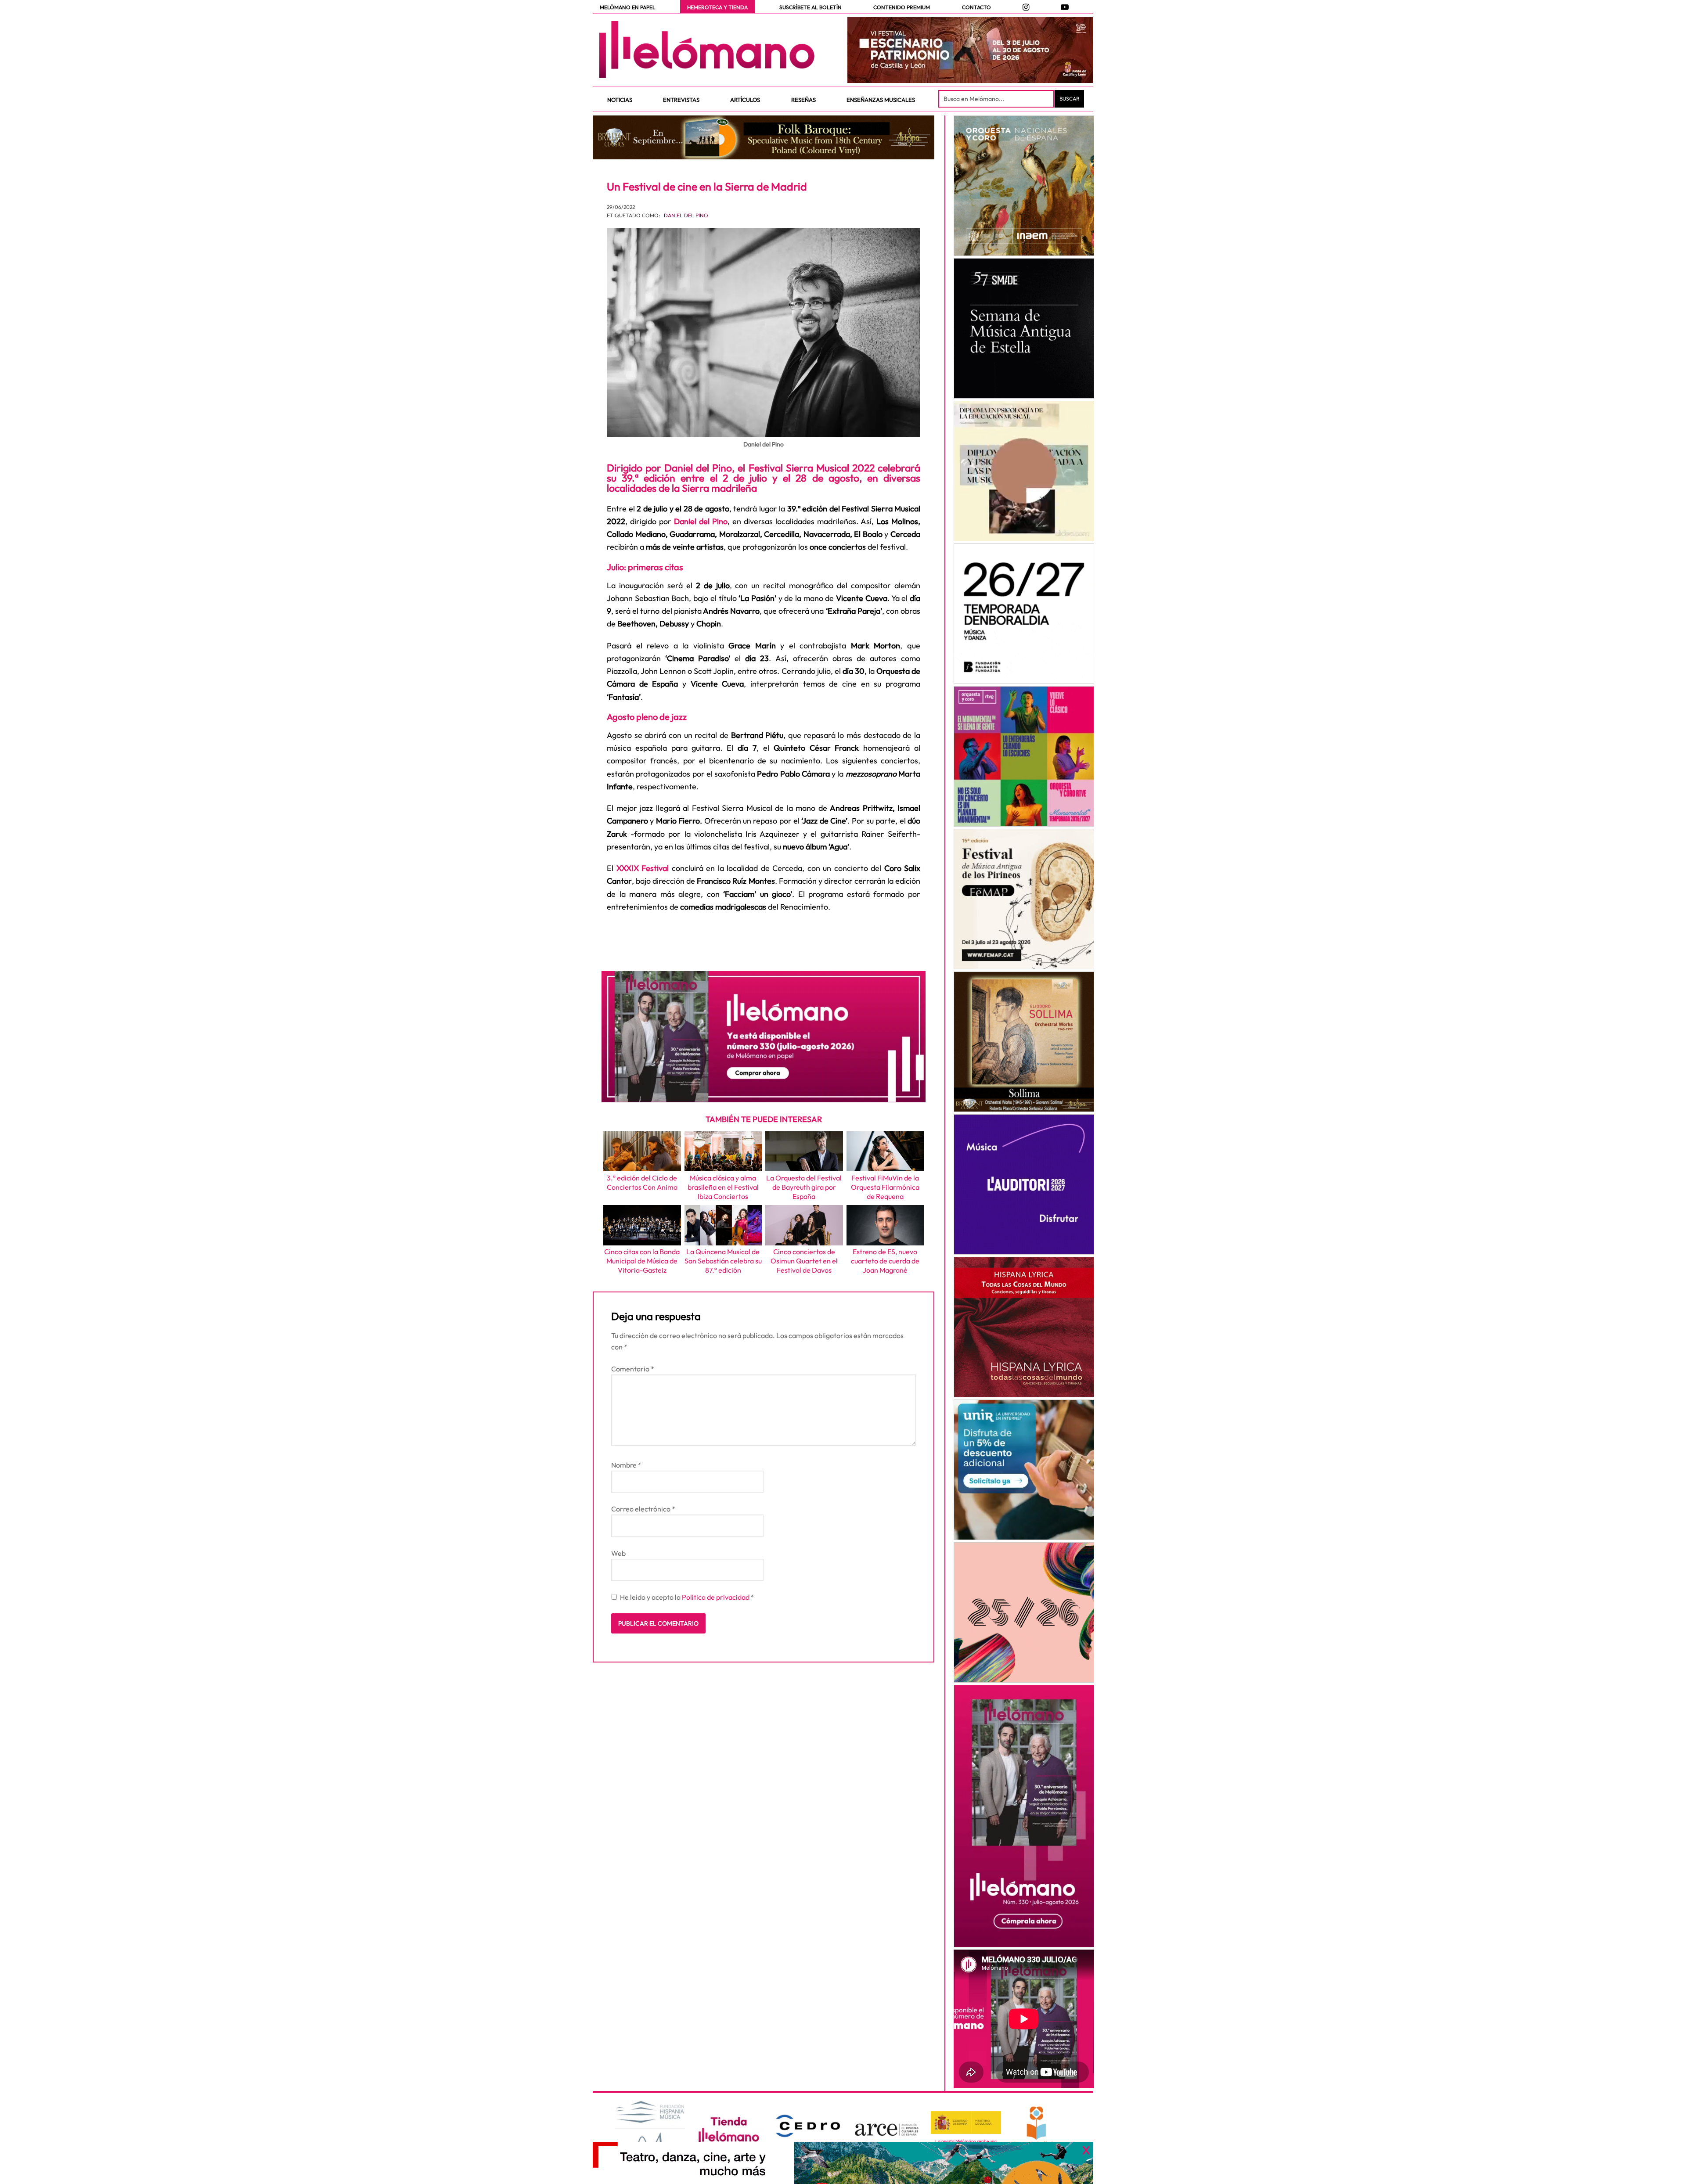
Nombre (626, 1465)
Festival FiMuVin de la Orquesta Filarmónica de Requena (885, 1187)
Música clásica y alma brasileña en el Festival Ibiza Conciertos (723, 1187)
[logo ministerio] (966, 2123)
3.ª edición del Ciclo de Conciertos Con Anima (642, 1182)
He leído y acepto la (687, 1597)
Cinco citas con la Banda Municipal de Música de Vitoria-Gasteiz (642, 1261)
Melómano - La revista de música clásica (707, 50)
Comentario (633, 1369)
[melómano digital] (1024, 186)
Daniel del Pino (686, 215)
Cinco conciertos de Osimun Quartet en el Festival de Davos (804, 1261)
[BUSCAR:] (997, 99)
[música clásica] (1024, 1470)
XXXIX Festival (643, 868)
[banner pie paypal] (843, 2163)
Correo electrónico (643, 1509)
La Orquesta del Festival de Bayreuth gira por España (804, 1187)
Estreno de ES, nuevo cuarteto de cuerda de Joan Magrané (885, 1261)
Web (618, 1553)
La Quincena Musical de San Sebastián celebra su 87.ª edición (723, 1261)
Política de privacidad (716, 1597)
